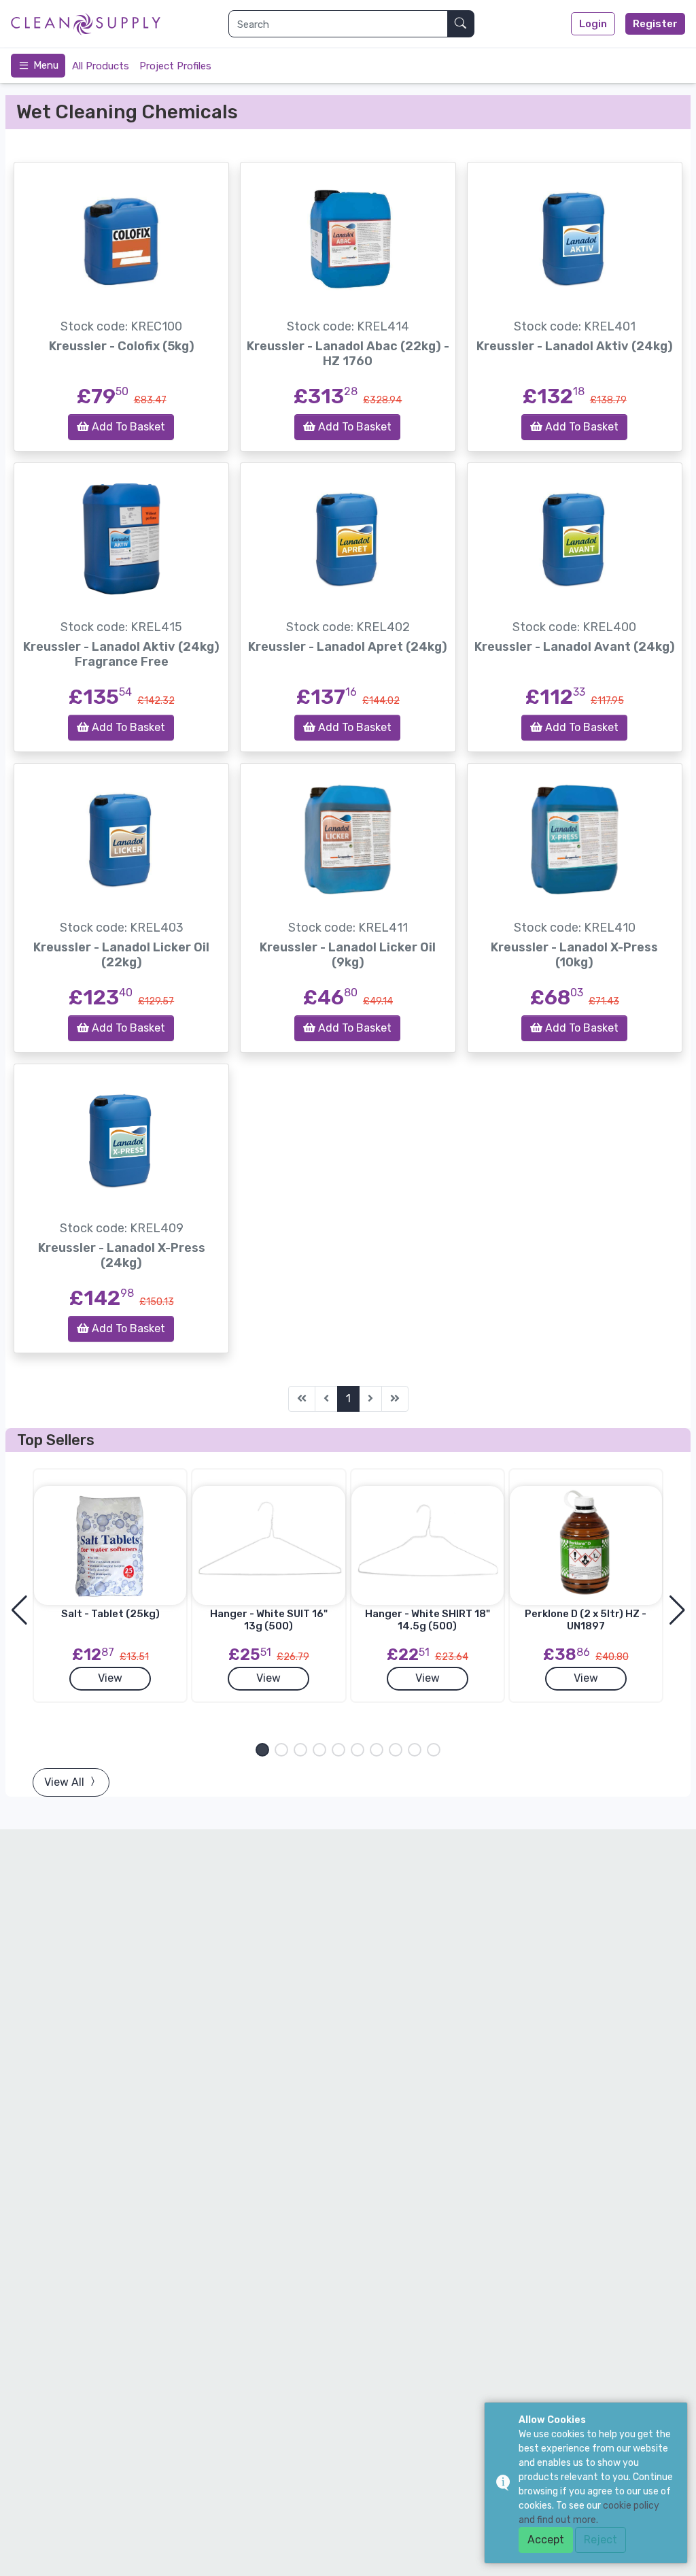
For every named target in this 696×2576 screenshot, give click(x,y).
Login (593, 24)
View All (66, 1782)
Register (655, 24)
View (110, 1678)
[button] (262, 1750)
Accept (546, 2540)
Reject (601, 2540)
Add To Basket (127, 427)
